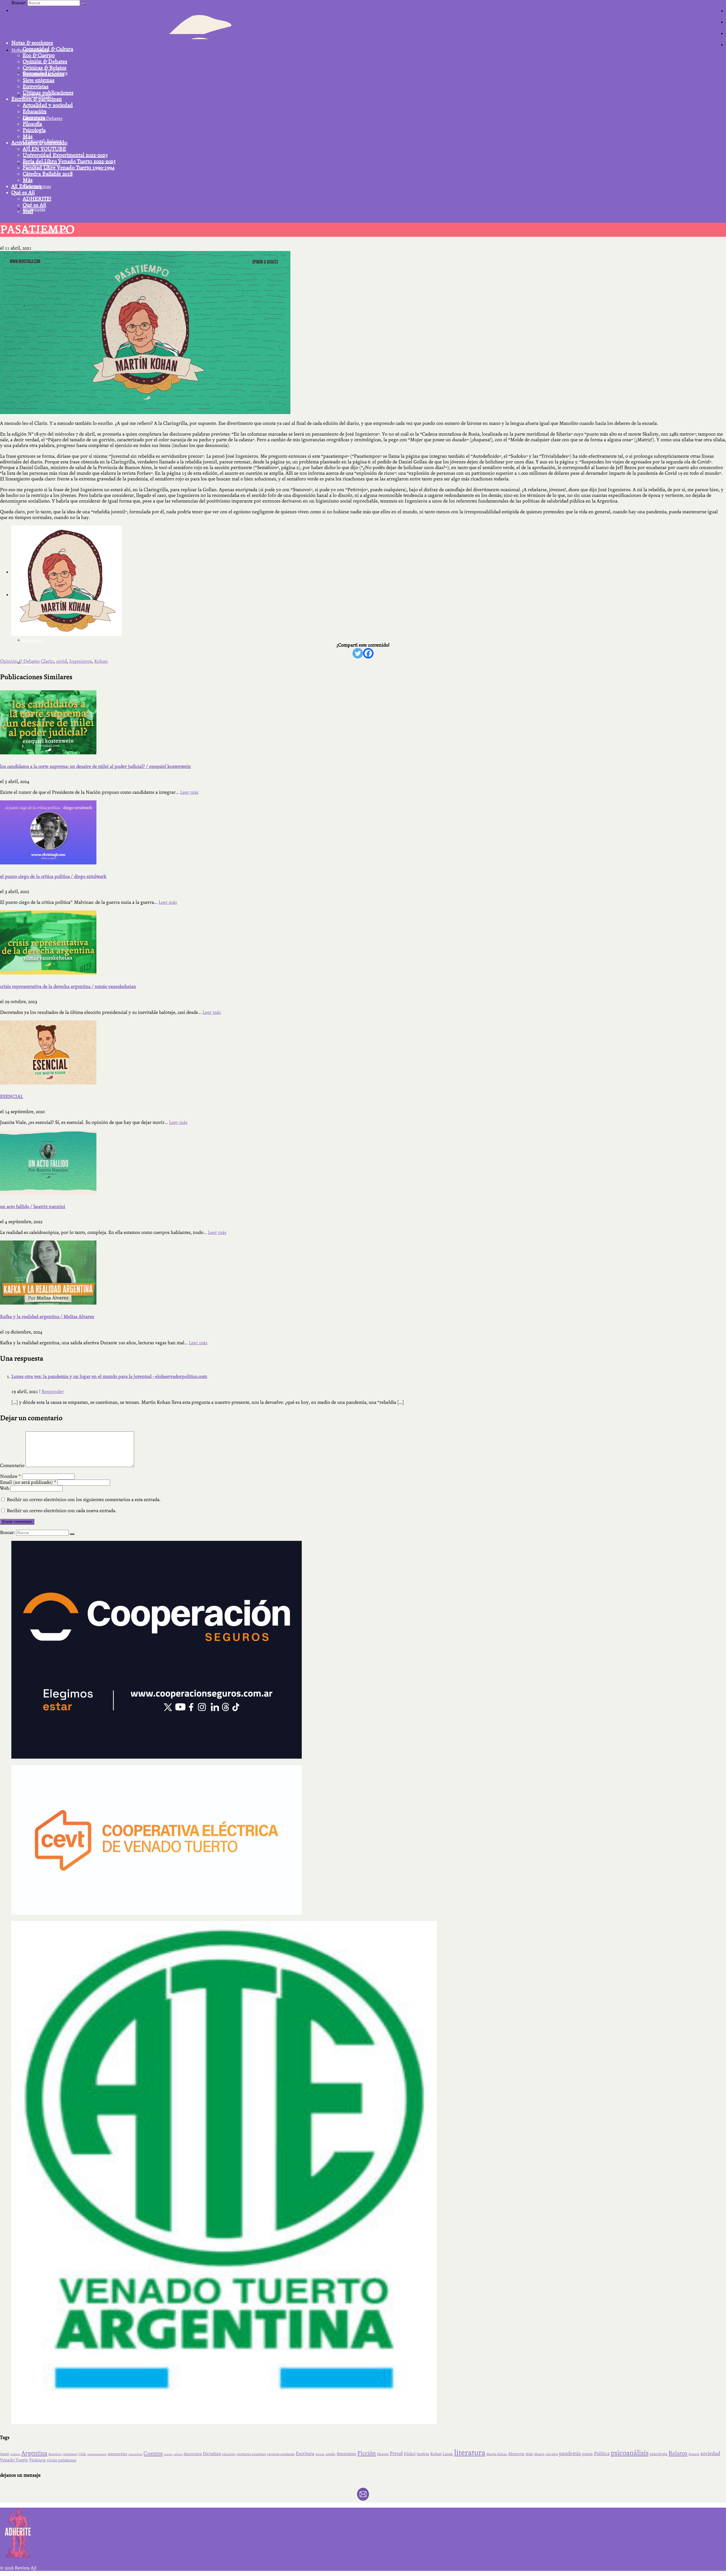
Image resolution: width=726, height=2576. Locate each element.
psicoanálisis (630, 2453)
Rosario (694, 2454)
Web (5, 1488)
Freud (396, 2454)
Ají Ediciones (26, 186)
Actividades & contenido (39, 143)
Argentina (34, 2453)
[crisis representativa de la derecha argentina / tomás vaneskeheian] (363, 942)
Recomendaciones (44, 74)
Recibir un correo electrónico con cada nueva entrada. (62, 1511)
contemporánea (97, 2454)
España (320, 2454)
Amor (5, 2454)
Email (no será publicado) (28, 1482)
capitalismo (70, 2454)
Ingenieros (81, 661)
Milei (529, 2454)
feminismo (346, 2454)
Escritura (305, 2454)
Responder (53, 1392)
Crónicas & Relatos (45, 68)
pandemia (570, 2453)
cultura (178, 2454)
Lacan (448, 2454)
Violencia (37, 2460)
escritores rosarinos (251, 2454)
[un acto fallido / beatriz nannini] (363, 1163)
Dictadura (212, 2454)
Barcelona (55, 2454)
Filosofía (32, 124)
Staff (28, 211)
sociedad (710, 2453)
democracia (193, 2454)
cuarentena (135, 2454)
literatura (470, 2453)
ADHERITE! (37, 199)
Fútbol (410, 2454)
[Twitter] (358, 653)
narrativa (552, 2454)
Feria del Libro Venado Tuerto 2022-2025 (69, 161)
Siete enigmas (39, 80)
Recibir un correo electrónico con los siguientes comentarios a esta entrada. (84, 1500)
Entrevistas (36, 87)
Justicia (423, 2454)
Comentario (12, 1466)
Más (28, 136)
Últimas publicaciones (48, 93)
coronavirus (117, 2454)
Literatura (34, 118)
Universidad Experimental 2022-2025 (65, 155)
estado (331, 2454)
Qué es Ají (23, 193)
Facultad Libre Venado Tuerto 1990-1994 (69, 168)
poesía (587, 2454)
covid (62, 661)
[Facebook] (368, 653)
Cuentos (153, 2453)
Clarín (47, 661)
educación (229, 2454)
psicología (659, 2454)
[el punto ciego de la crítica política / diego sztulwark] (363, 832)
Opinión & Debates (45, 62)
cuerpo (168, 2454)
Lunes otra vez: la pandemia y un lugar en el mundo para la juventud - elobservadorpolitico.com (109, 1376)
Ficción (367, 2453)
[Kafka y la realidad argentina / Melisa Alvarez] (363, 1273)
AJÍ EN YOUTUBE (44, 149)
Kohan (101, 661)
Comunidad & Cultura (48, 49)
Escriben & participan (37, 99)
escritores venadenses (281, 2454)
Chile (82, 2454)
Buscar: (19, 3)
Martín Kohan (497, 2454)
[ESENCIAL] (363, 1052)
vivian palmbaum (62, 2460)
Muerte (539, 2454)
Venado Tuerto (14, 2460)
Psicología (34, 130)
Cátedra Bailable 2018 (48, 174)
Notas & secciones (32, 43)
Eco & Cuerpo (39, 55)
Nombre (10, 1476)
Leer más (189, 792)
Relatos (678, 2453)
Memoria (516, 2454)
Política (602, 2453)
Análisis (15, 2454)
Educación (35, 111)
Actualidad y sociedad (48, 105)
